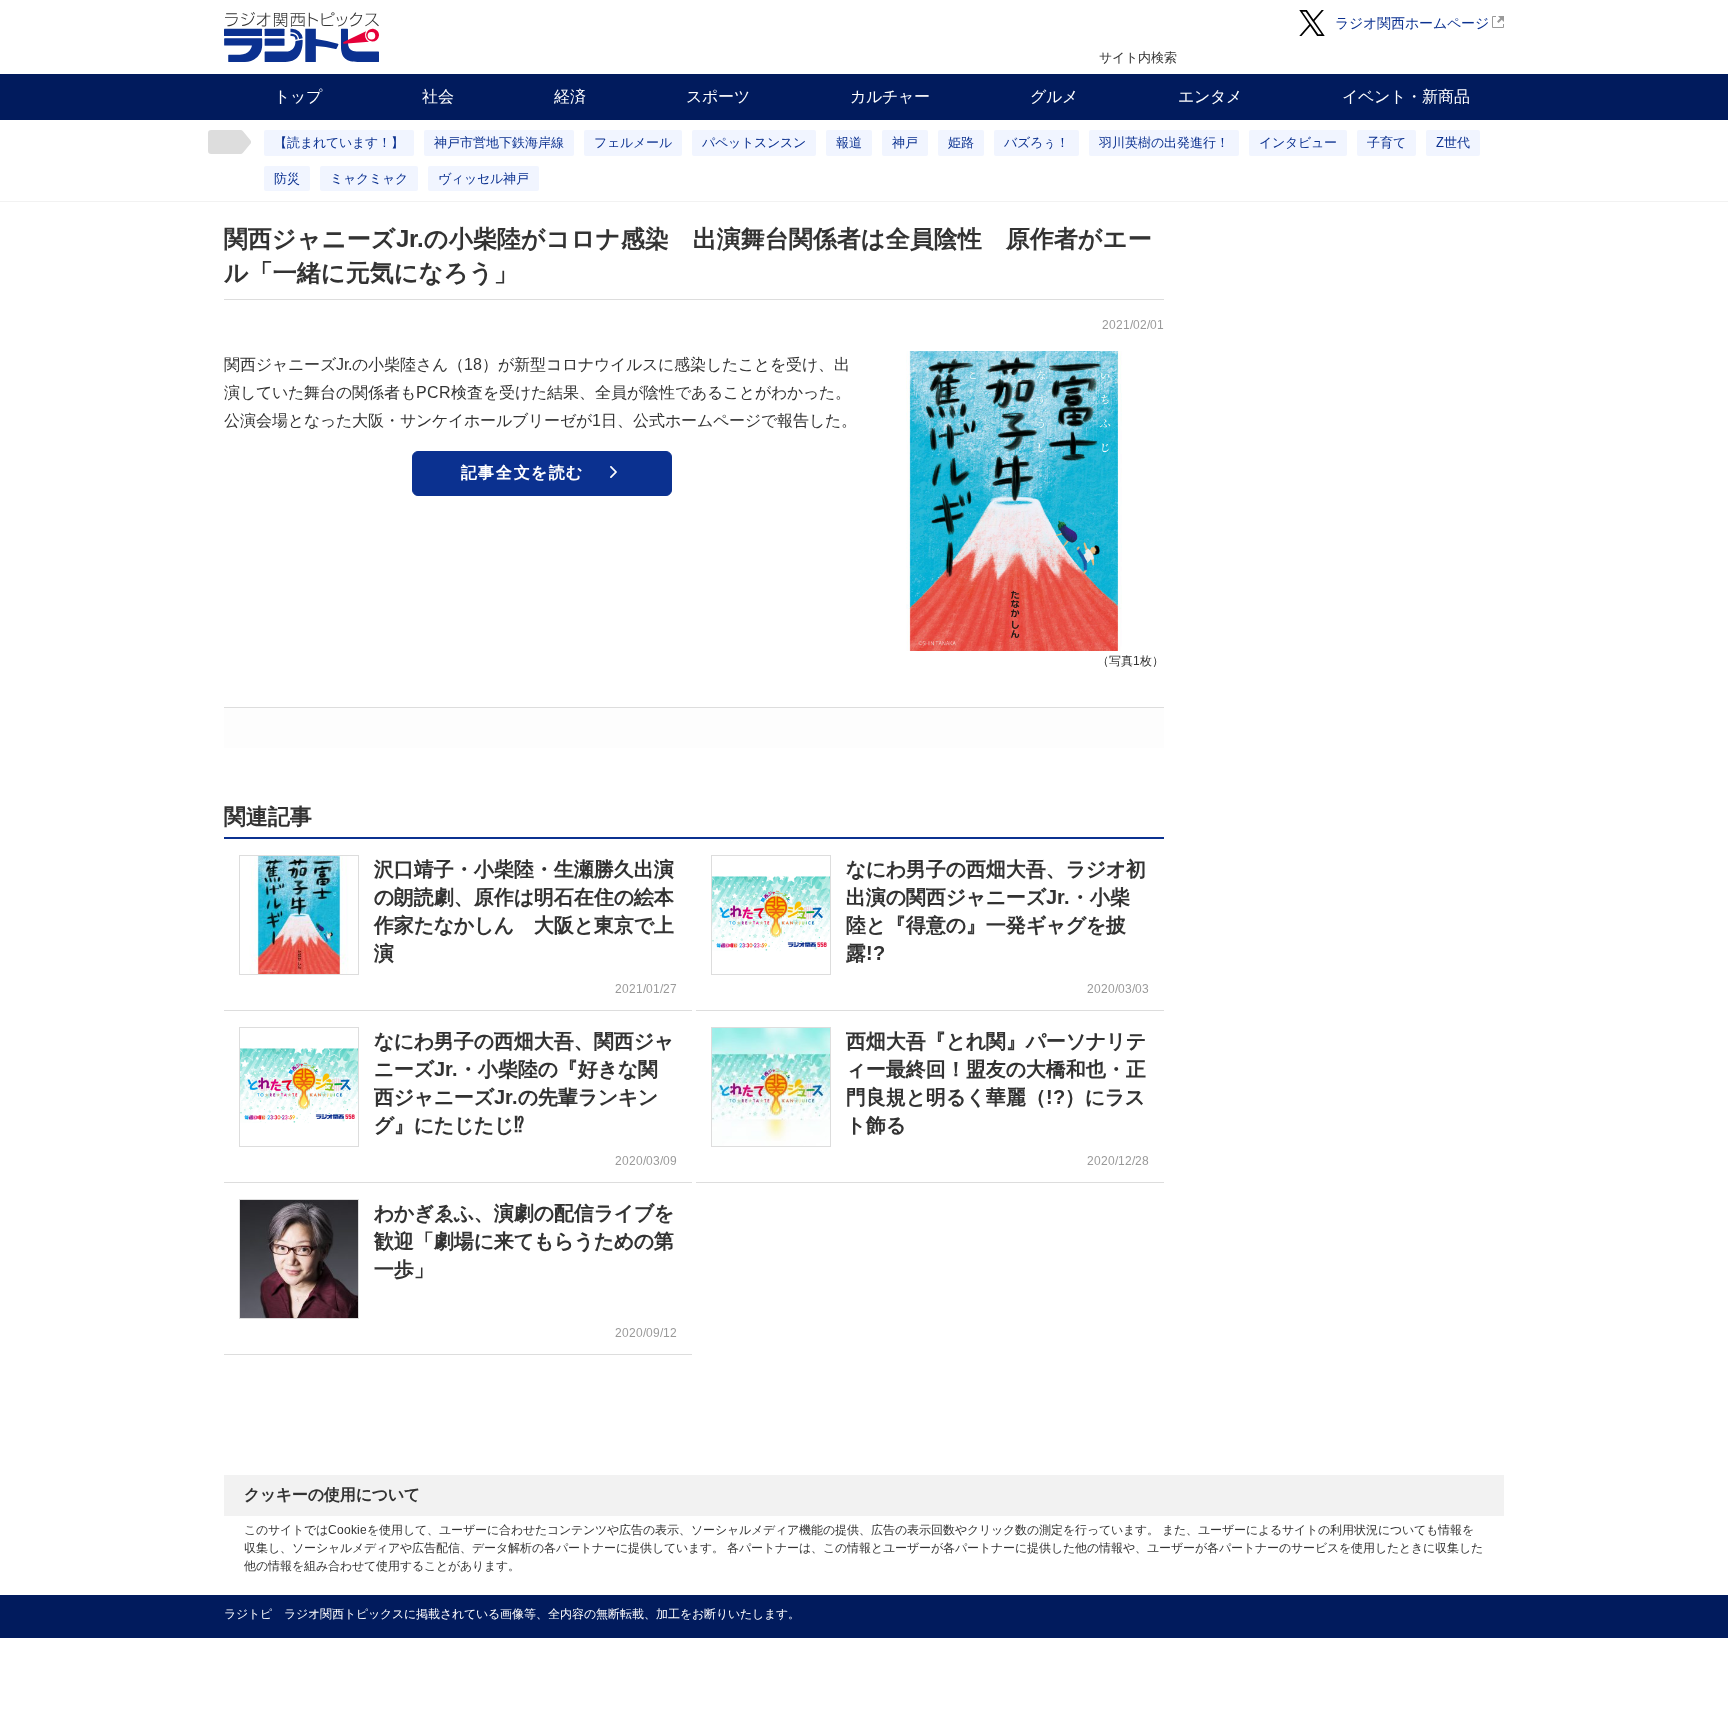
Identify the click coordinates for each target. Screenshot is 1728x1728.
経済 (570, 96)
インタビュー (1298, 142)
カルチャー (890, 96)
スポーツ (718, 96)
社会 (438, 96)
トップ (298, 96)
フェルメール (633, 142)
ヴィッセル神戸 (483, 178)
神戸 (905, 142)
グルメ (1054, 96)
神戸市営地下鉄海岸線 (499, 142)
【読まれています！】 (339, 142)
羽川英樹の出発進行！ (1164, 142)
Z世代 (1453, 142)
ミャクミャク (369, 178)
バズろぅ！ (1036, 142)
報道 (849, 142)
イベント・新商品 (1406, 96)
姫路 (961, 142)
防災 (287, 178)
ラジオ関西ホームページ (1412, 23)
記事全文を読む (522, 472)
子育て (1386, 142)
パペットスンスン (754, 142)
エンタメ (1210, 96)
